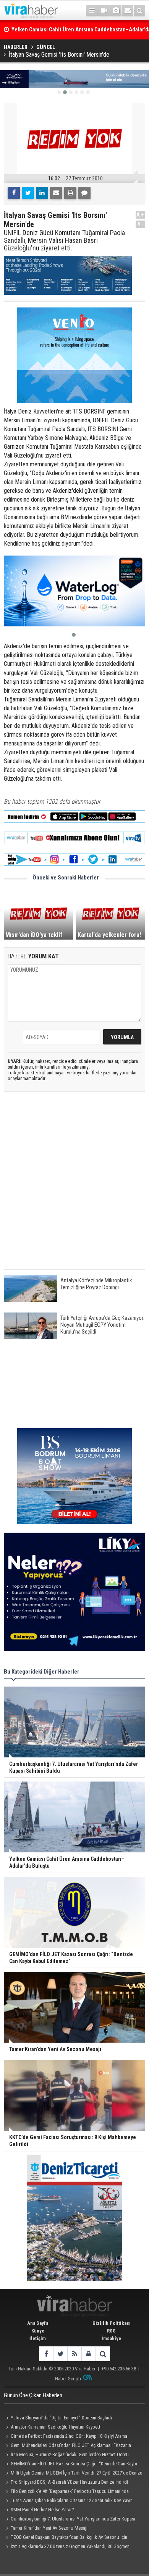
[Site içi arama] (139, 11)
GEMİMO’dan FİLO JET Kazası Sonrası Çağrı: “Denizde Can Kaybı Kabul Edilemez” (70, 2465)
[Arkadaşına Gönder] (56, 193)
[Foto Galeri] (116, 11)
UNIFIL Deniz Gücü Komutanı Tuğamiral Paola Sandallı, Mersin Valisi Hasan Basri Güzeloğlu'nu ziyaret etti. (64, 240)
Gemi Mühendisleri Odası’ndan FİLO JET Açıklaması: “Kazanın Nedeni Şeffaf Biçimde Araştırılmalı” (67, 2446)
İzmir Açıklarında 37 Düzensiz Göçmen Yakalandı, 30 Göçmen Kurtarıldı (67, 2547)
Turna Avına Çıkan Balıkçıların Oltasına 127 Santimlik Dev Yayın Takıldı (68, 2501)
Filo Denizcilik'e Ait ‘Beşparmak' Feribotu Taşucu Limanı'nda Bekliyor (66, 2492)
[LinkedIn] (42, 193)
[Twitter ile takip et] (60, 2354)
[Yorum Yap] (84, 193)
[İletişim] (128, 11)
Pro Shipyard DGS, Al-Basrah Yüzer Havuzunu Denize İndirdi (69, 2482)
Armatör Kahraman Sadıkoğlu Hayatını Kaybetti (56, 2427)
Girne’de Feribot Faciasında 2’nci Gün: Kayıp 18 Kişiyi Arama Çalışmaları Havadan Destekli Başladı (66, 2437)
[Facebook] (14, 193)
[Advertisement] (74, 1187)
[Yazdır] (70, 193)
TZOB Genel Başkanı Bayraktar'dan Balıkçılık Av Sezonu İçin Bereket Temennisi (66, 2538)
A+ (140, 215)
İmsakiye (111, 2338)
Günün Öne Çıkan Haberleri (33, 2395)
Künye (38, 2331)
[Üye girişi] (88, 2354)
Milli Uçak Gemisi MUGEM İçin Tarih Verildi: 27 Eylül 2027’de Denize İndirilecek (73, 2474)
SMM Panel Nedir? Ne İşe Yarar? (42, 2510)
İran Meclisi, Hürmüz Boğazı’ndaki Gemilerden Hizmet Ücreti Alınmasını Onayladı (66, 2455)
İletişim (38, 2338)
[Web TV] (104, 11)
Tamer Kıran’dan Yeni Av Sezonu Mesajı (49, 2528)
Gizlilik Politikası (112, 2323)
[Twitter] (28, 193)
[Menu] (92, 11)
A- (141, 224)
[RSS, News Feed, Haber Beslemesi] (74, 2354)
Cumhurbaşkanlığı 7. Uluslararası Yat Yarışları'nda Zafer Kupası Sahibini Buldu (70, 2520)
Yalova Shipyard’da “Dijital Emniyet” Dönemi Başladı (61, 2418)
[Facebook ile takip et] (46, 2354)
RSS (111, 2331)
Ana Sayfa (38, 2323)
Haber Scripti (68, 2379)
